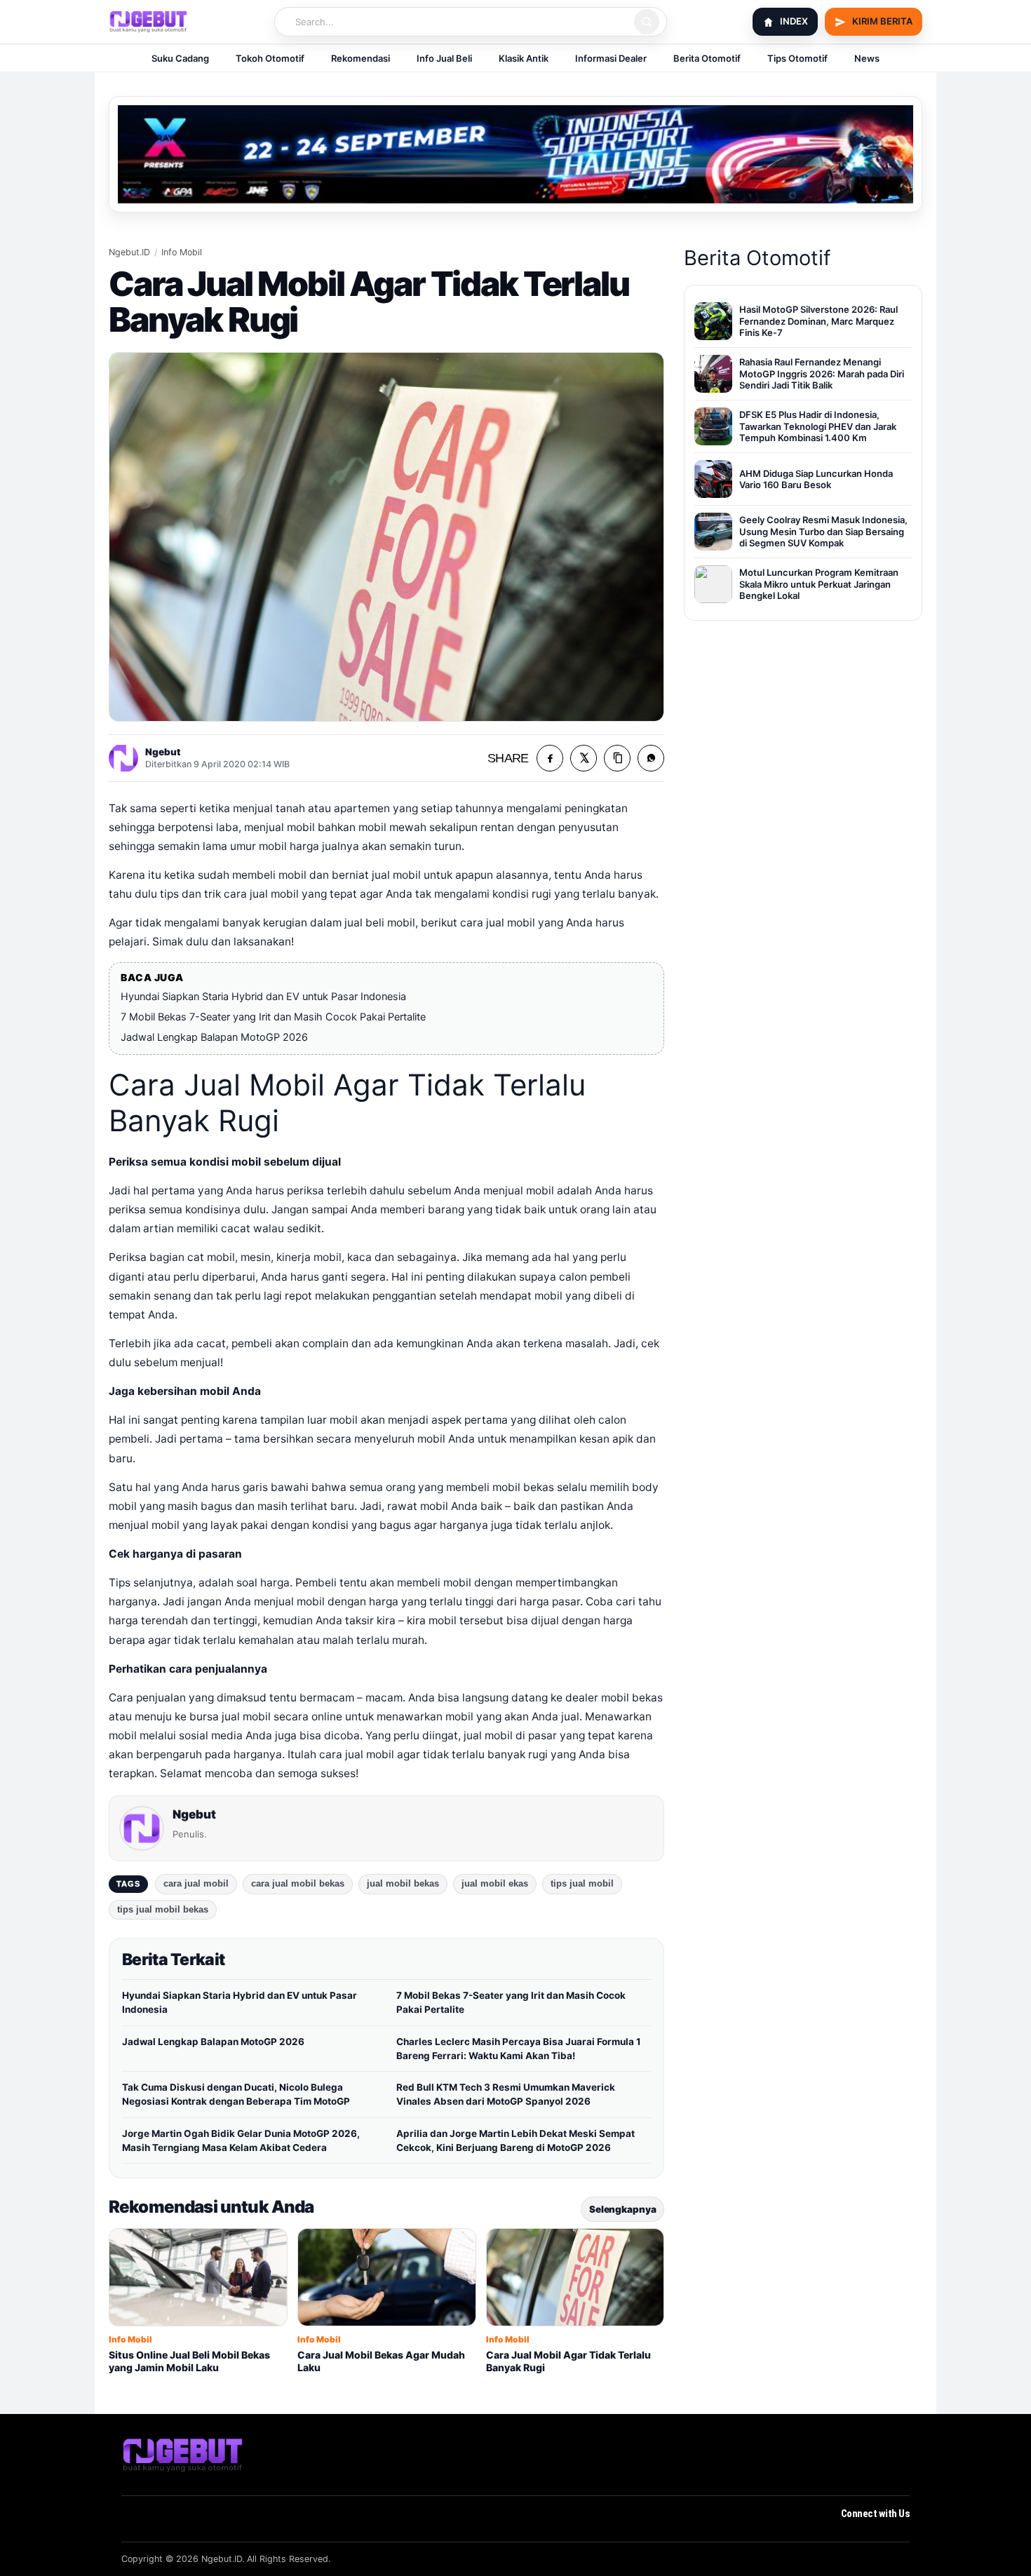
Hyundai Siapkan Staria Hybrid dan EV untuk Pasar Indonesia (263, 997)
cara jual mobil (196, 1884)
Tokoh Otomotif (270, 58)
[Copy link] (617, 758)
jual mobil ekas (495, 1884)
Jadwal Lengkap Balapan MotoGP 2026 (214, 1037)
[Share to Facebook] (550, 758)
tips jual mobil (582, 1884)
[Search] (647, 22)
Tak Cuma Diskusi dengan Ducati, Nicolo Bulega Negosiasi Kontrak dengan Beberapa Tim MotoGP (236, 2094)
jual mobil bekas (403, 1884)
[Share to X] (584, 758)
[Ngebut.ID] (183, 2455)
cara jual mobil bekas (298, 1884)
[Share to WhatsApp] (651, 758)
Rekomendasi (360, 58)
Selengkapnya (622, 2209)
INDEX (794, 21)
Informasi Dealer (611, 58)
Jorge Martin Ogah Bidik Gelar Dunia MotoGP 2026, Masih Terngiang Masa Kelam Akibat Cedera (241, 2140)
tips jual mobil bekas (163, 1910)
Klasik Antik (524, 58)
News (867, 58)
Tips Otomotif (797, 58)
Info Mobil (182, 252)
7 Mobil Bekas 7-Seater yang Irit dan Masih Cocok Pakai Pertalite (273, 1017)
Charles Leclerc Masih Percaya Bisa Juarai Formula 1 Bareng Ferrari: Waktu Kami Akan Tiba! (519, 2049)
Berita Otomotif (707, 58)
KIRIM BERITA (882, 21)
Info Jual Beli (444, 58)
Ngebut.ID (129, 252)
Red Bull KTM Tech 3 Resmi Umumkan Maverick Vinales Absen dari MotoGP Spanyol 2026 (506, 2094)
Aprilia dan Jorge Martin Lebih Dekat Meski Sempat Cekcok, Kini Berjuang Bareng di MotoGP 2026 (515, 2140)
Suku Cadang (180, 58)
